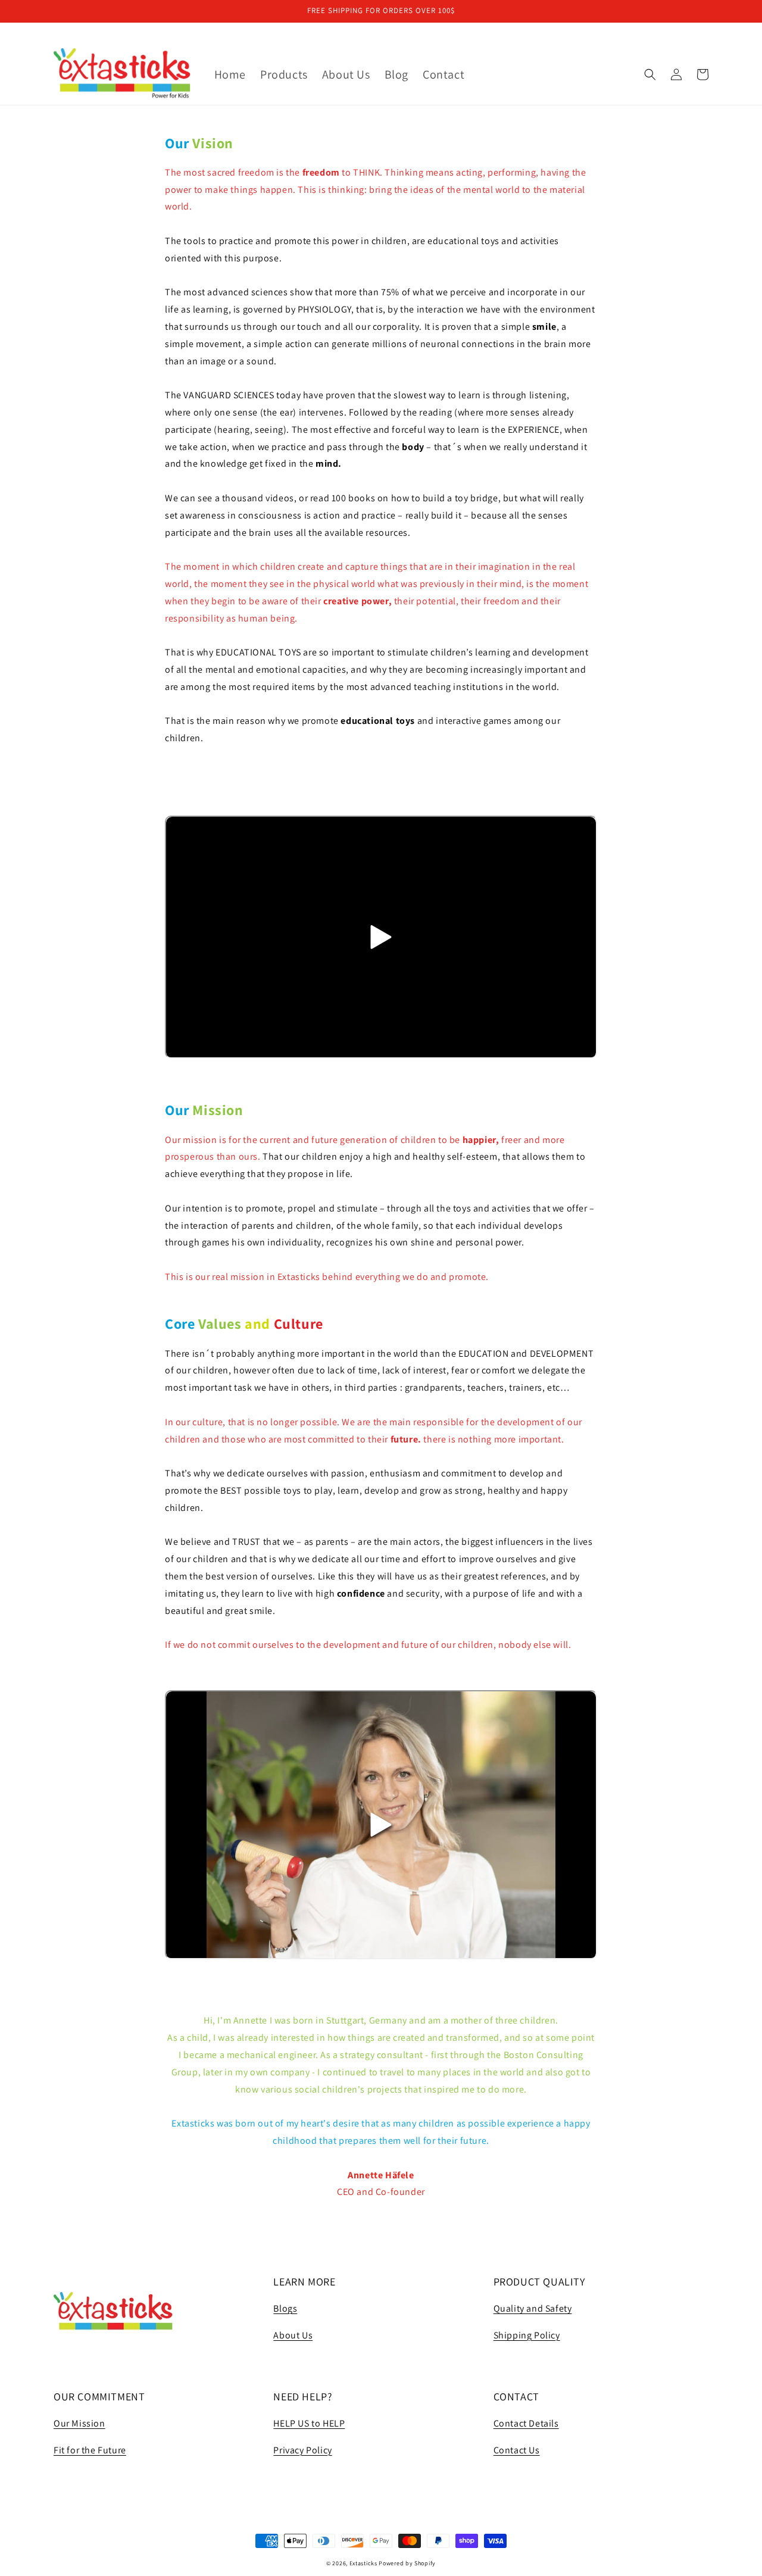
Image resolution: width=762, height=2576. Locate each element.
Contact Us (517, 2450)
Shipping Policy (527, 2335)
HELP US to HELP (309, 2423)
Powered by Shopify (407, 2563)
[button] (650, 74)
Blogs (285, 2308)
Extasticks (363, 2563)
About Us (293, 2335)
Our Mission (79, 2423)
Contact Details (526, 2423)
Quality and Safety (533, 2308)
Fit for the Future (90, 2450)
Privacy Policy (302, 2450)
